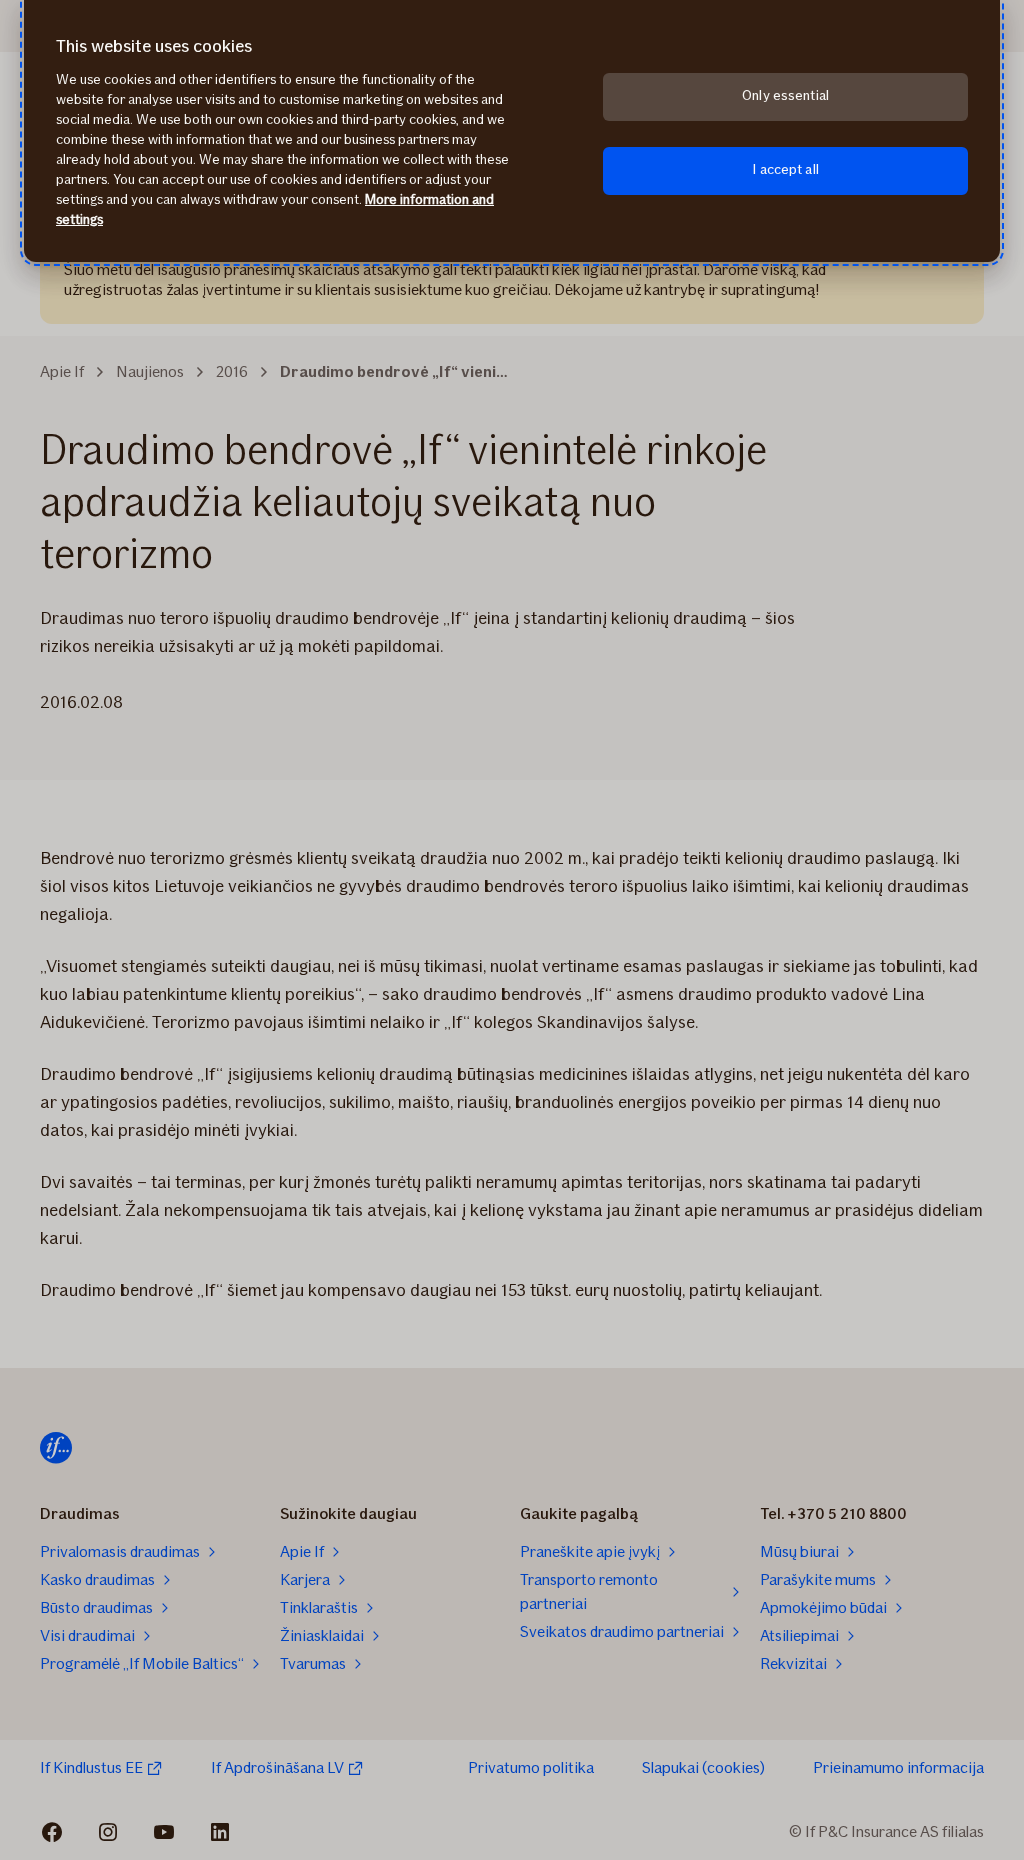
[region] (512, 131)
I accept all (785, 169)
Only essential (785, 95)
